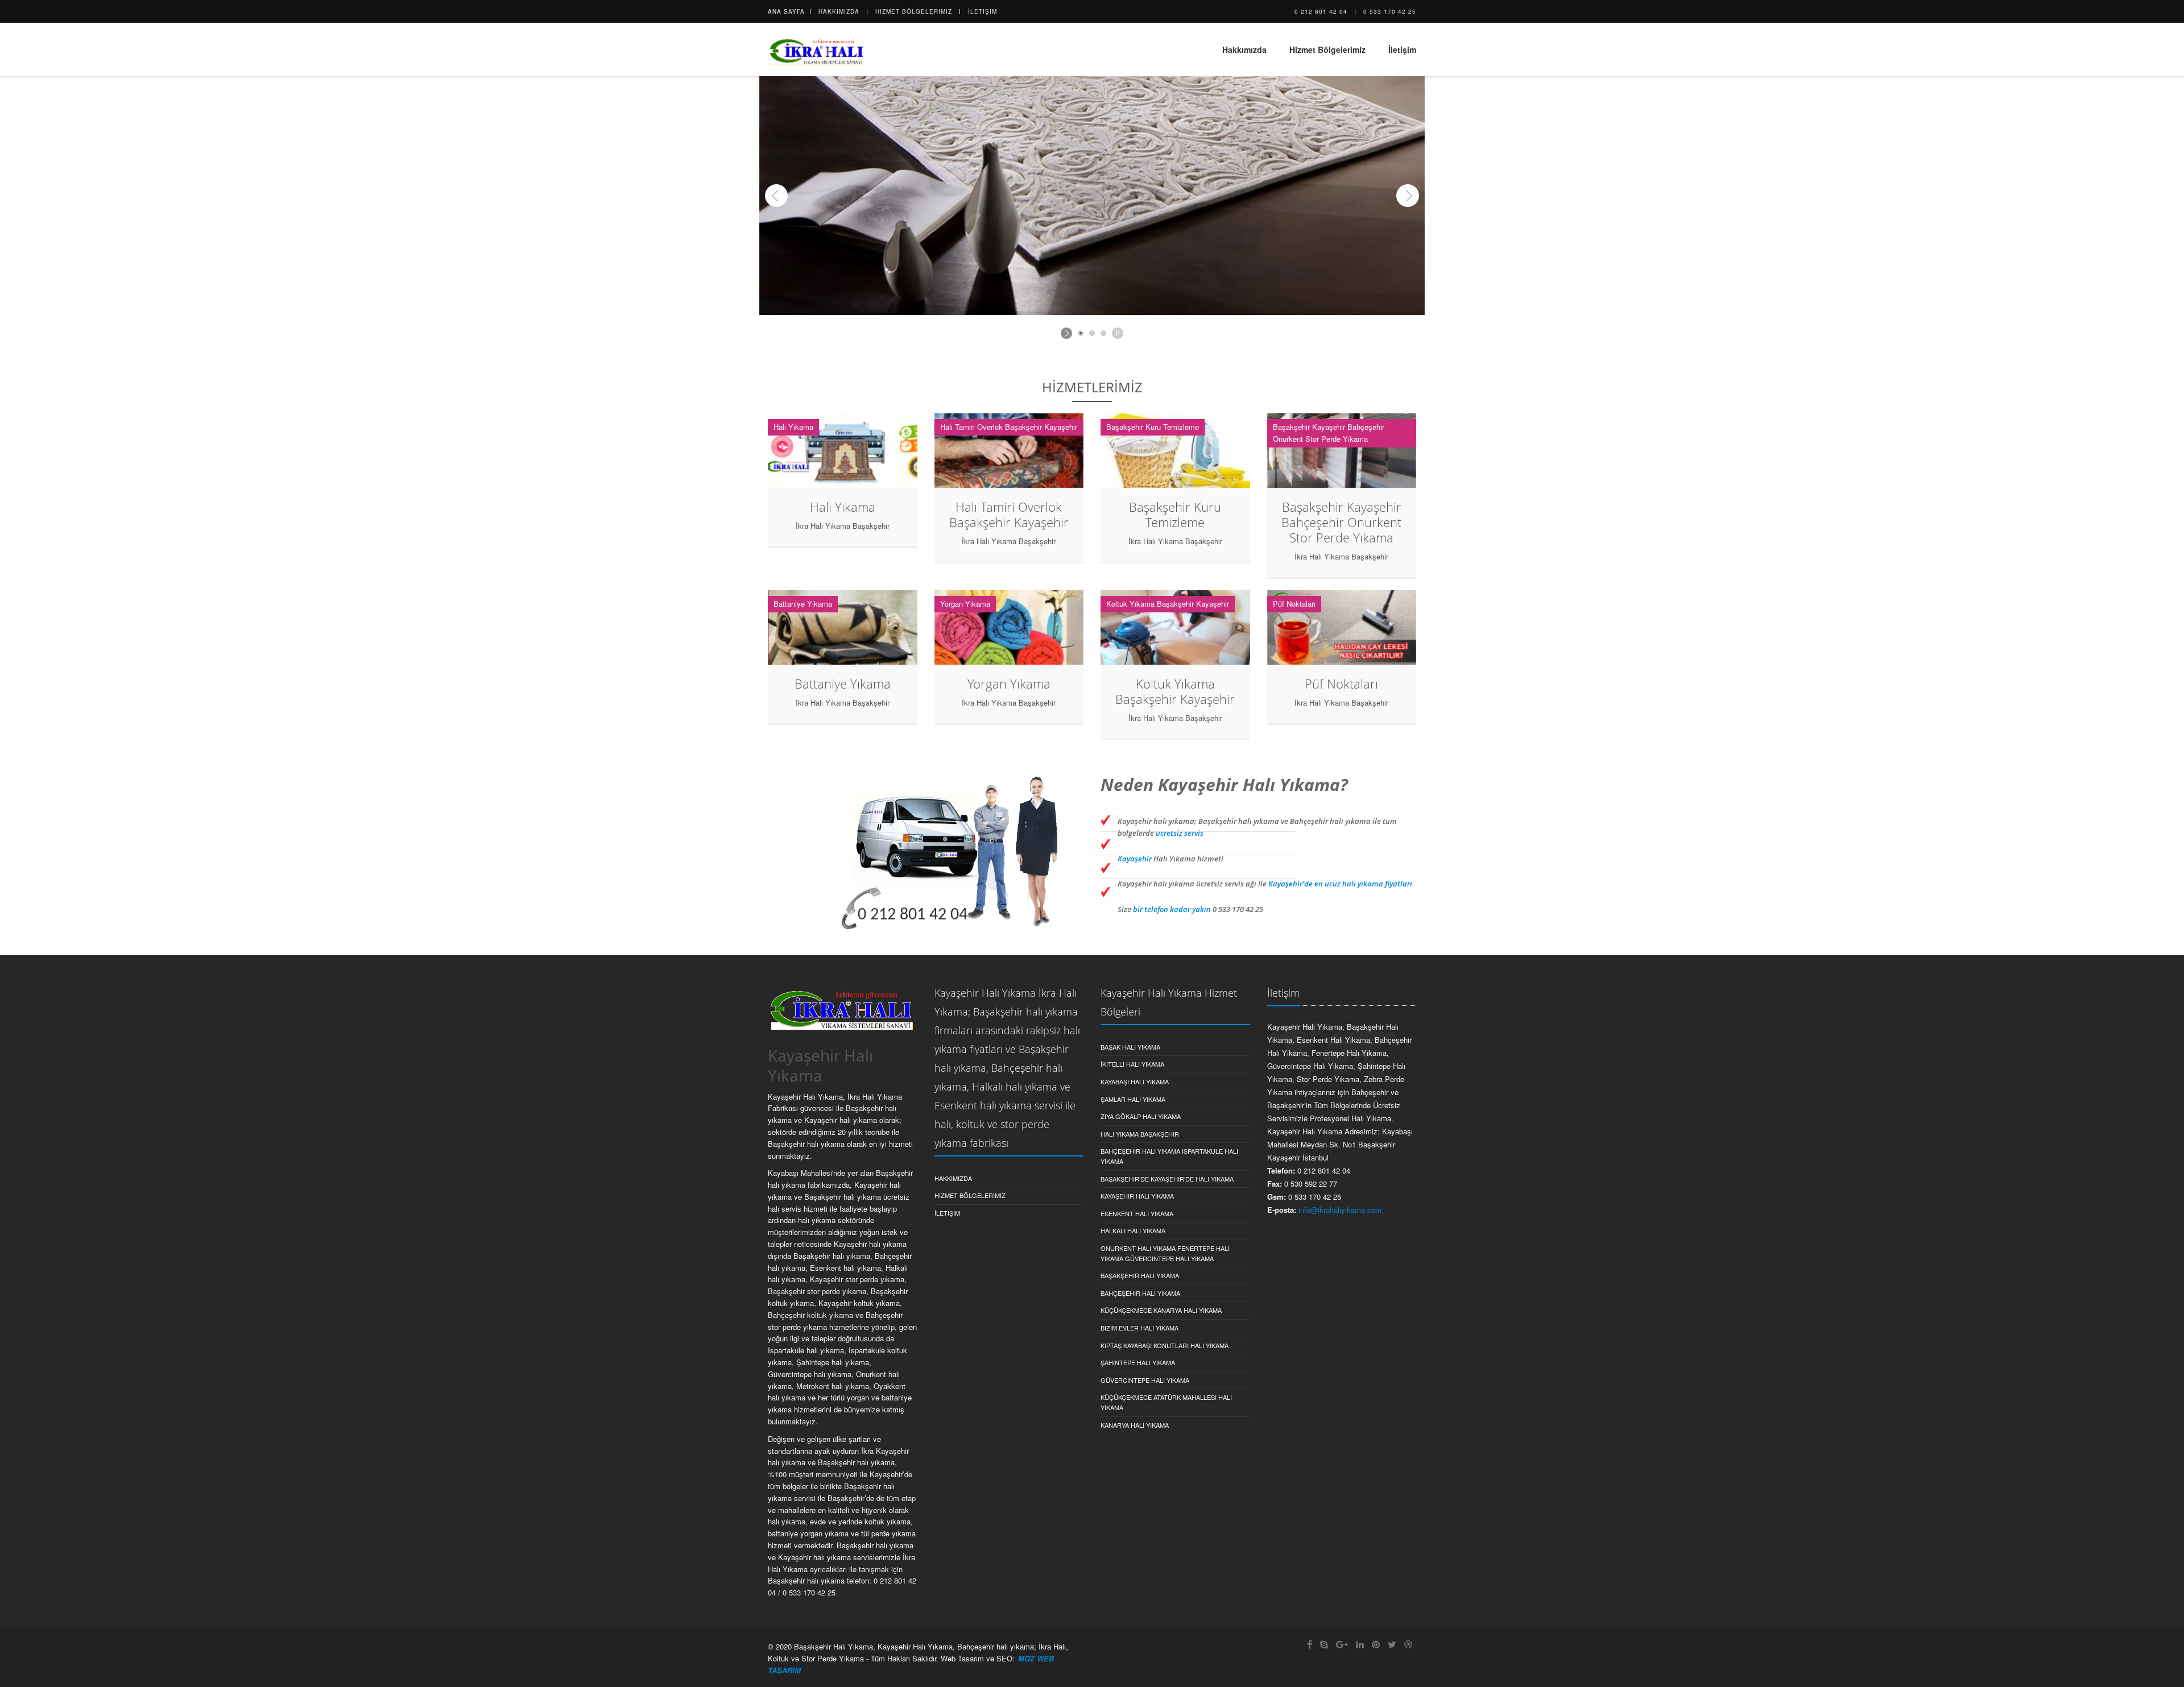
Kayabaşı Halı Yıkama (1135, 1081)
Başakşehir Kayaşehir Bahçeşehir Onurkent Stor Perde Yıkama (1341, 522)
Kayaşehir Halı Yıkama (1137, 1196)
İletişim (983, 11)
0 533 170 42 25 (1390, 11)
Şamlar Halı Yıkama (1133, 1099)
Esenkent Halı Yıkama (1137, 1213)
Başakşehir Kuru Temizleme (1175, 514)
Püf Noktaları (1341, 683)
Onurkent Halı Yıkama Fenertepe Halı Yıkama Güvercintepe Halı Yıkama (1165, 1253)
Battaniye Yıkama (843, 683)
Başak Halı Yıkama (1130, 1047)
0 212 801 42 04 (1321, 11)
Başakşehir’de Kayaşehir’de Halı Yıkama (1167, 1179)
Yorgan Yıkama (1009, 683)
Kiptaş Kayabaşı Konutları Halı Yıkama (1165, 1345)
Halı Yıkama (843, 507)
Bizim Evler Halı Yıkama (1139, 1328)
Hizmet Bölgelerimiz (914, 11)
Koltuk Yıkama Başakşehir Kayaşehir (1175, 691)
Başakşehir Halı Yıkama (1140, 1275)
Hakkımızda (839, 11)
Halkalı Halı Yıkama (1133, 1230)
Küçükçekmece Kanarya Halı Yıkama (1161, 1310)
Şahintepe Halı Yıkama (1138, 1362)
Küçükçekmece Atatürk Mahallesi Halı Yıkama (1166, 1402)
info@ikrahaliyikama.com (1340, 1210)
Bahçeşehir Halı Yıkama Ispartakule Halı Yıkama (1169, 1156)
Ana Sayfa (786, 11)
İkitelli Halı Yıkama (1132, 1064)
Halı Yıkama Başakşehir (1140, 1134)
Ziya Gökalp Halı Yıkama (1141, 1116)
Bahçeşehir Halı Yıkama (1140, 1293)
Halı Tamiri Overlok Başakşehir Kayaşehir (1009, 514)
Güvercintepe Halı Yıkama (1145, 1380)
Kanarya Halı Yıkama (1135, 1425)
